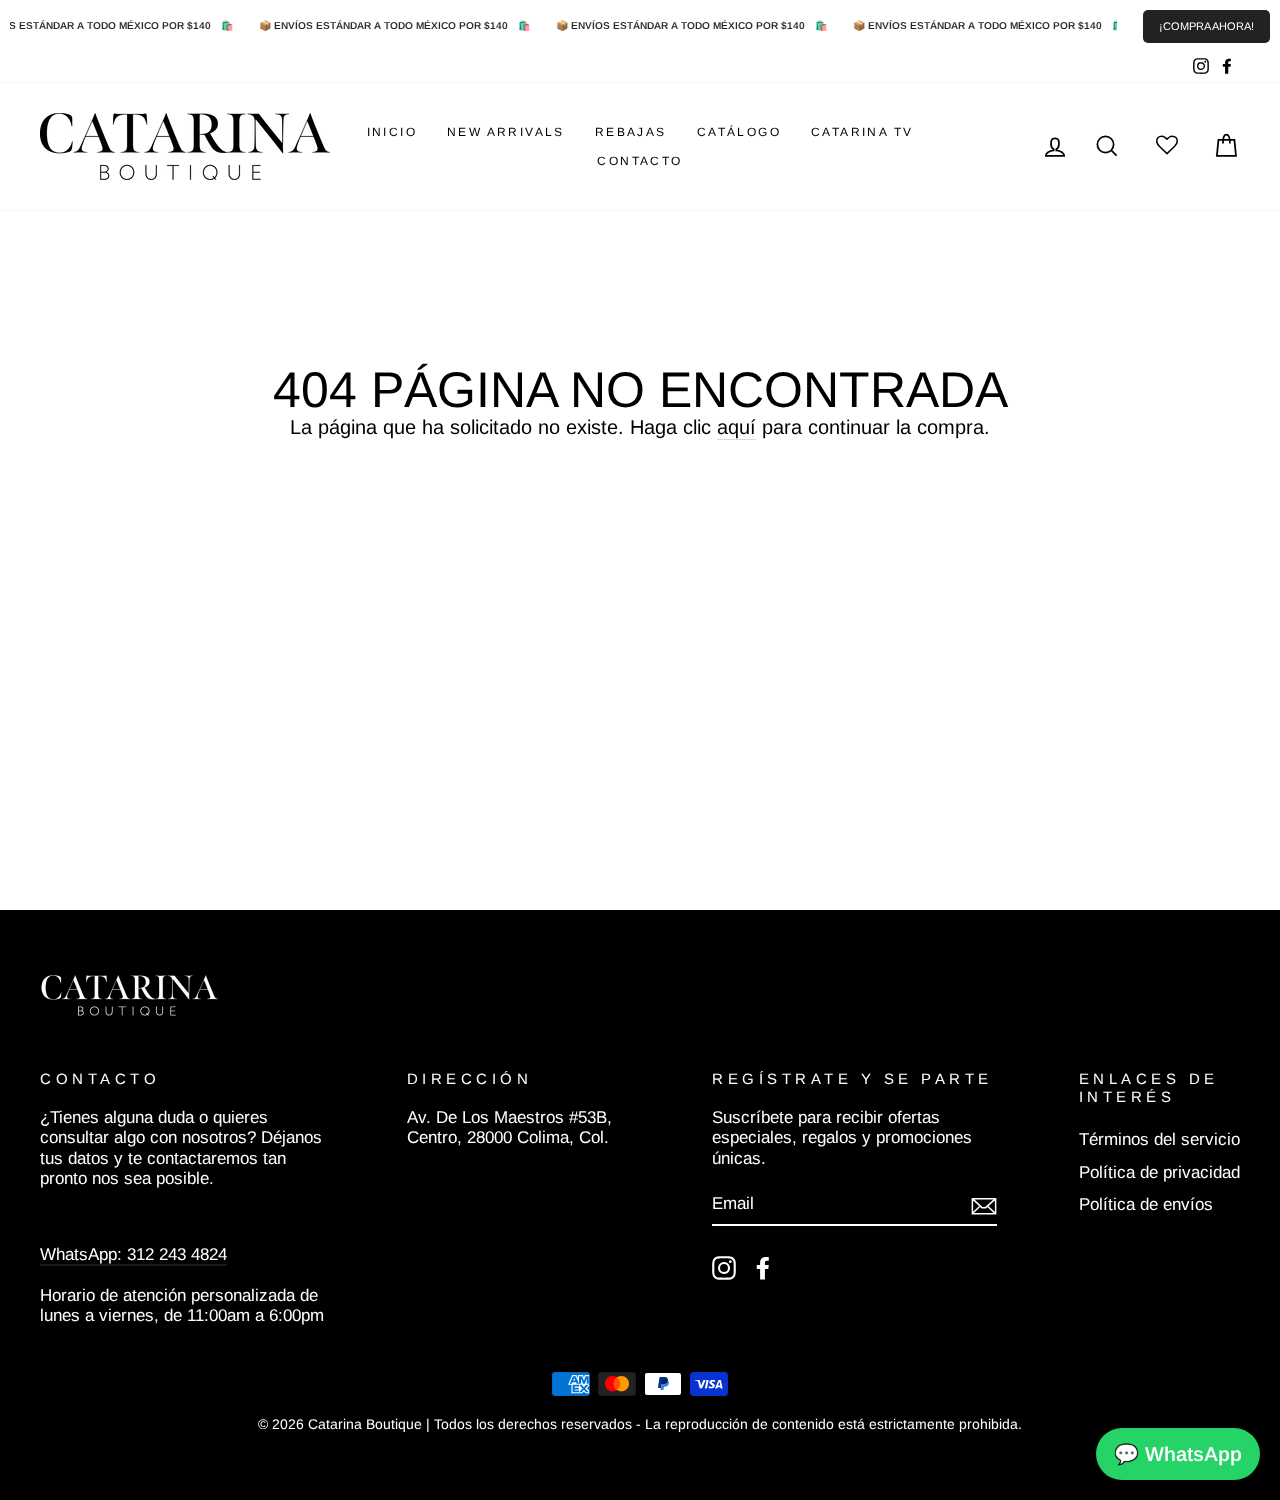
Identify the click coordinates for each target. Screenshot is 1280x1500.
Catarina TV (862, 132)
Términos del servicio (1159, 1139)
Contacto (639, 161)
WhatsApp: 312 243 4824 (133, 1254)
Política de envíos (1146, 1204)
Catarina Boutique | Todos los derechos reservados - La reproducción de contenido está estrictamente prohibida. (665, 1424)
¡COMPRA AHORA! (1206, 26)
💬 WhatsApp (1178, 1454)
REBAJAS (631, 132)
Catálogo (739, 132)
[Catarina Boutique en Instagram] (724, 1268)
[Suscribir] (984, 1205)
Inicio (392, 132)
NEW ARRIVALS (506, 132)
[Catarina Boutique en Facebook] (763, 1268)
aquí (736, 427)
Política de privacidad (1159, 1172)
